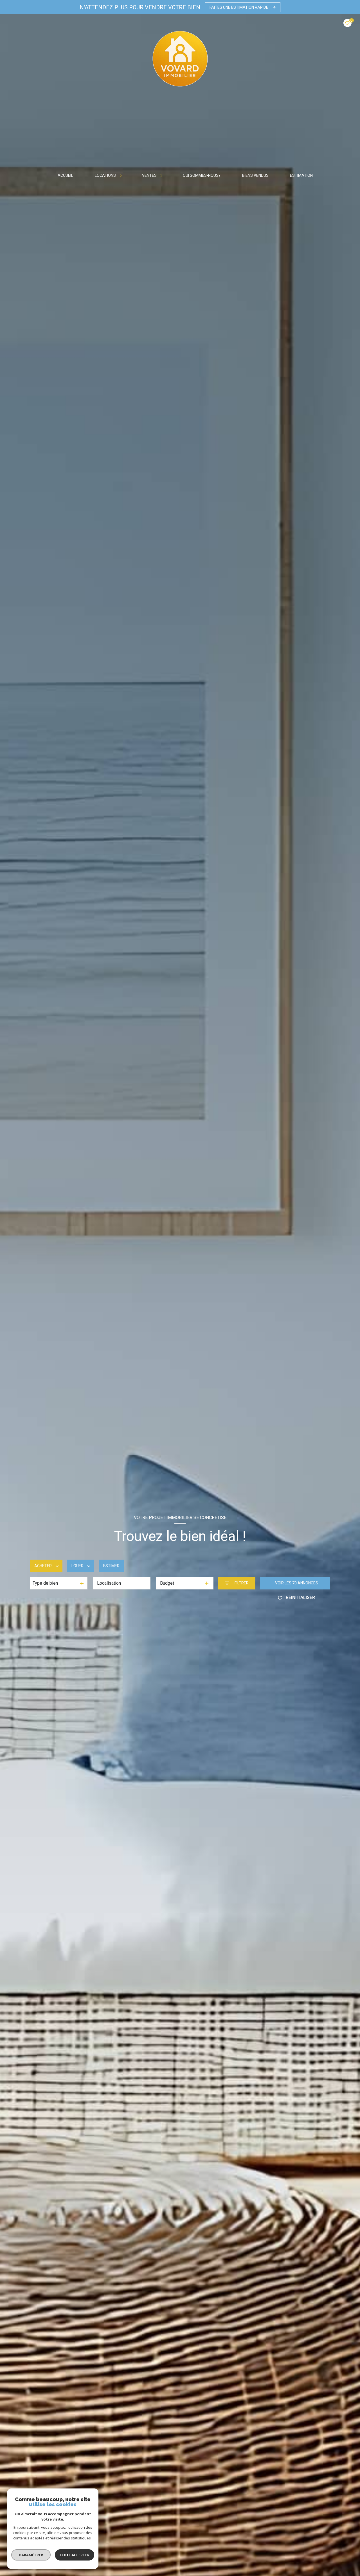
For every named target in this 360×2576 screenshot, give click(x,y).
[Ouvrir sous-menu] (121, 175)
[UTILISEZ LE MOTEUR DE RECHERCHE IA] (18, 1614)
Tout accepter (75, 2555)
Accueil (66, 175)
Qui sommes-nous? (202, 175)
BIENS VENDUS (255, 175)
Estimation (302, 175)
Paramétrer (31, 2555)
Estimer (111, 1566)
